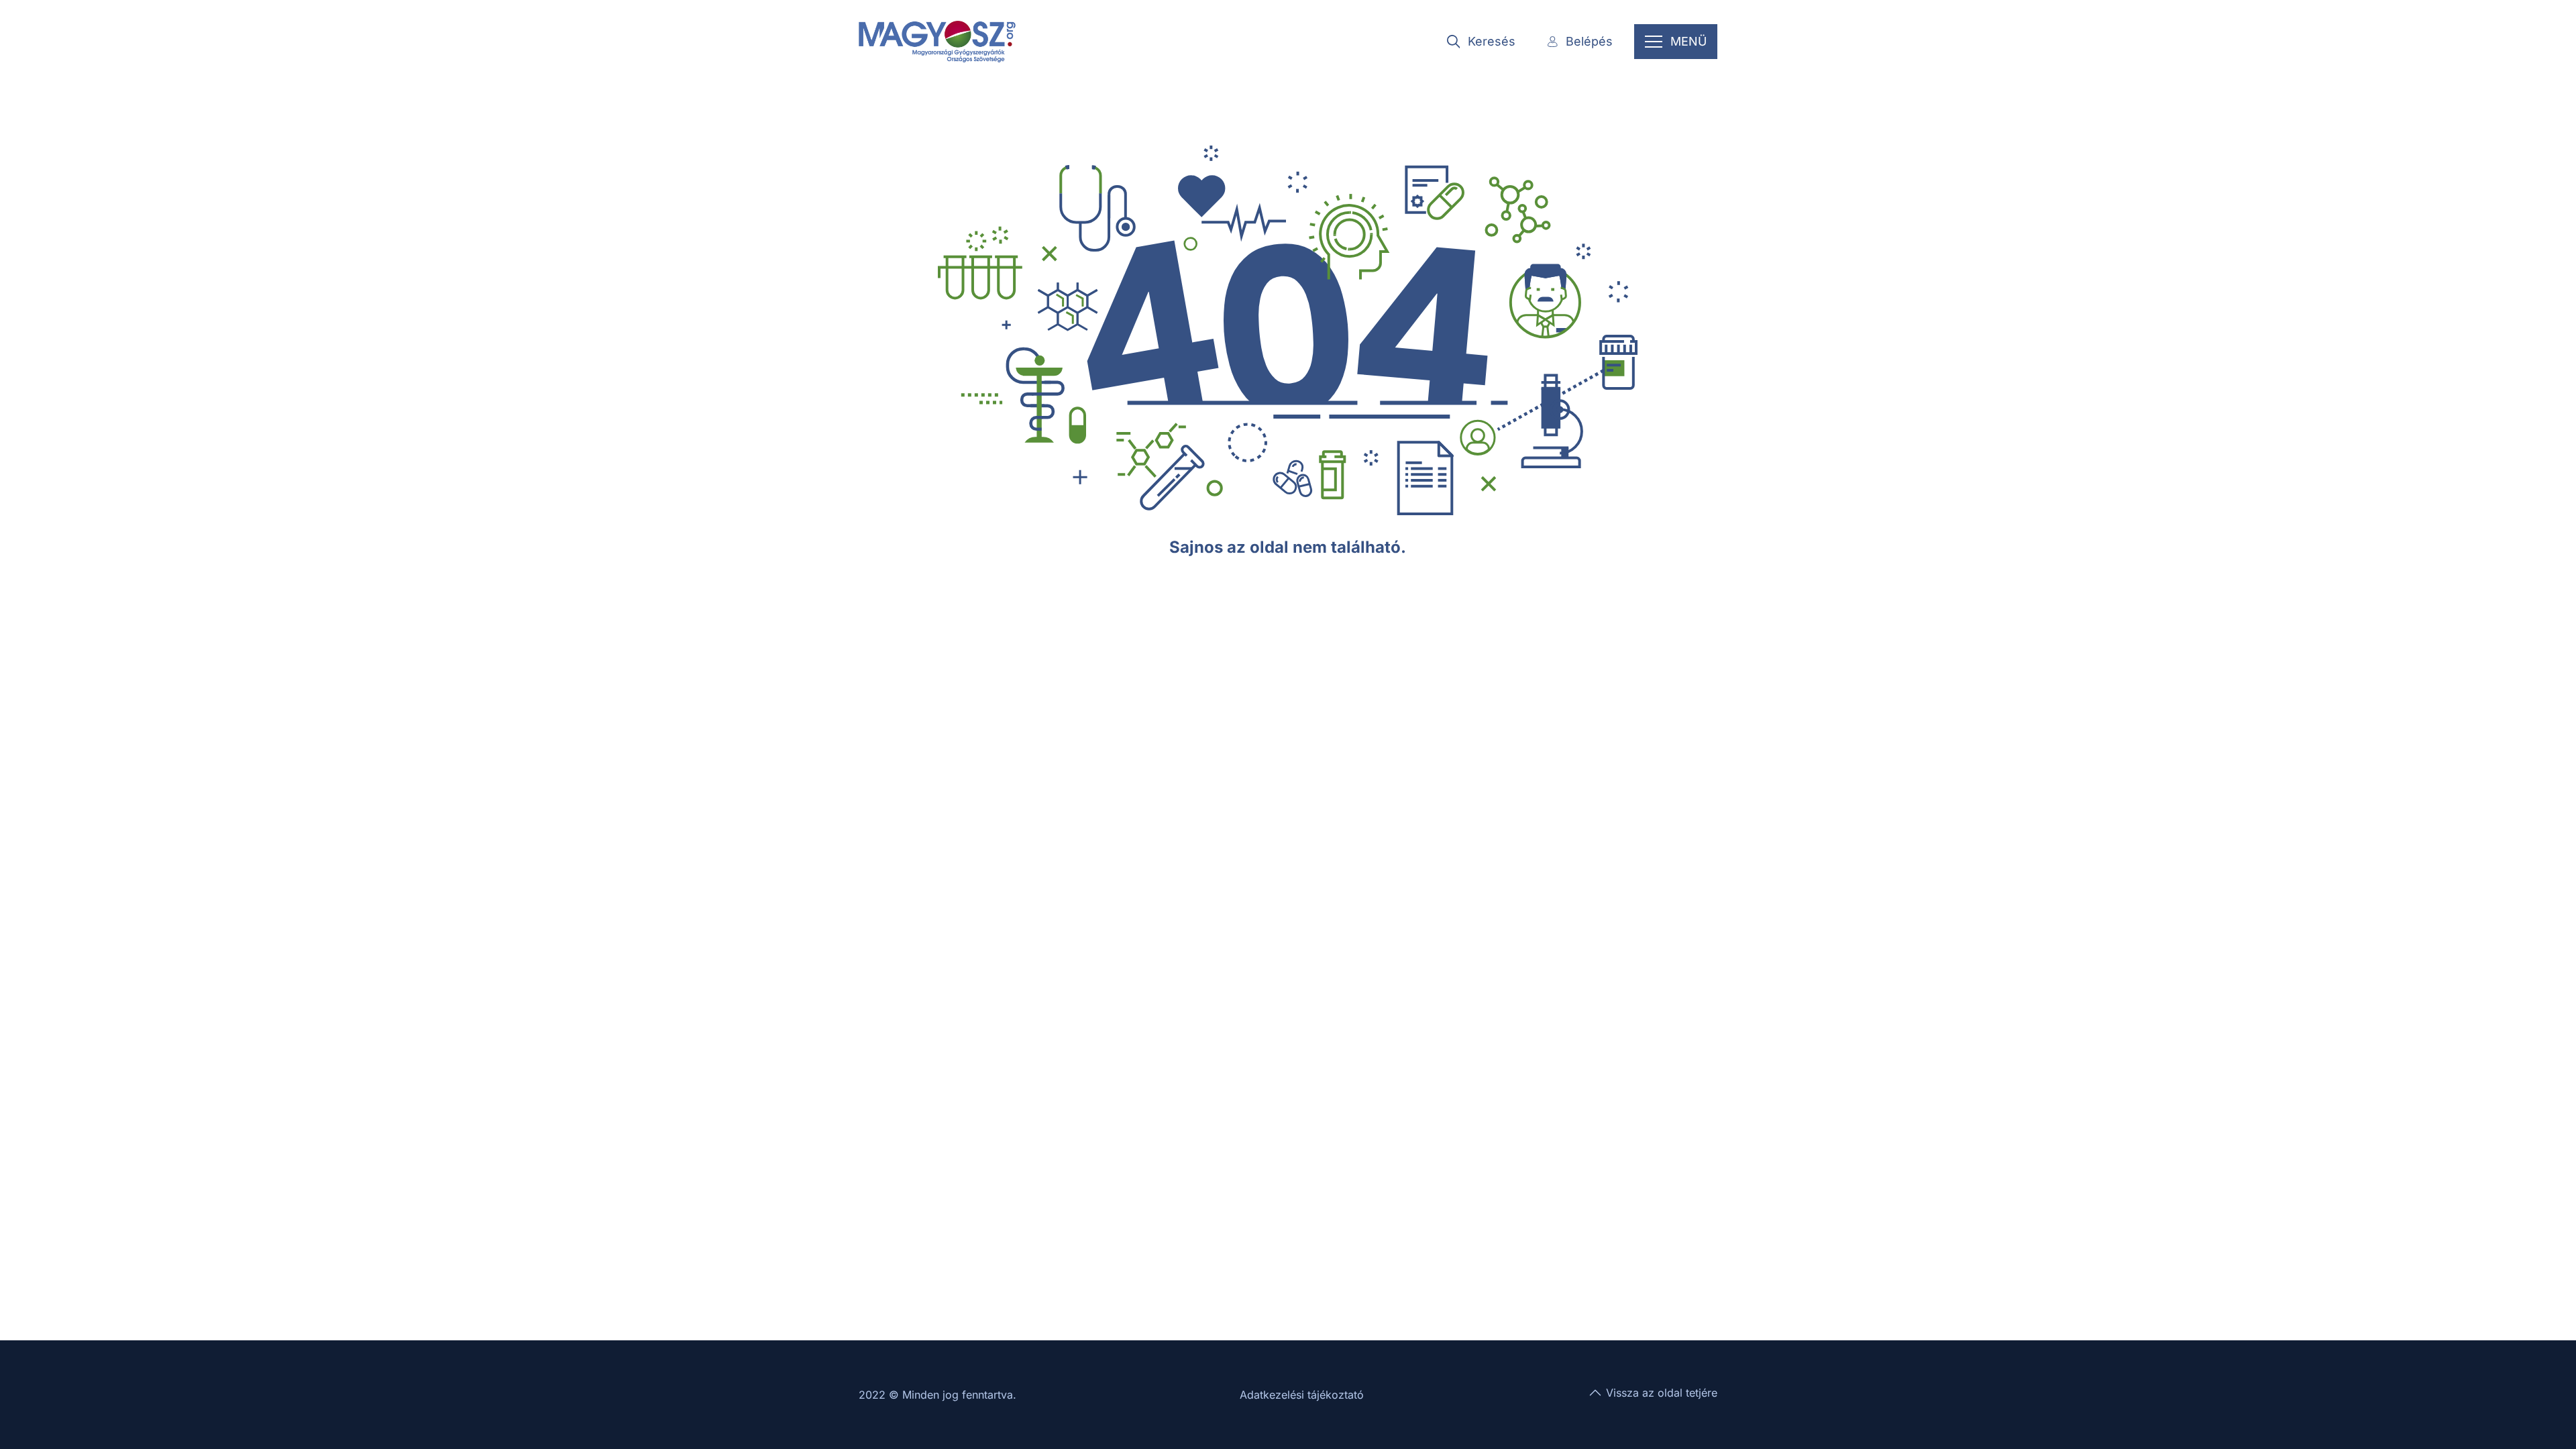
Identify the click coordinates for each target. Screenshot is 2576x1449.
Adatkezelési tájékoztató (1302, 1395)
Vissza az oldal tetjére (1662, 1393)
